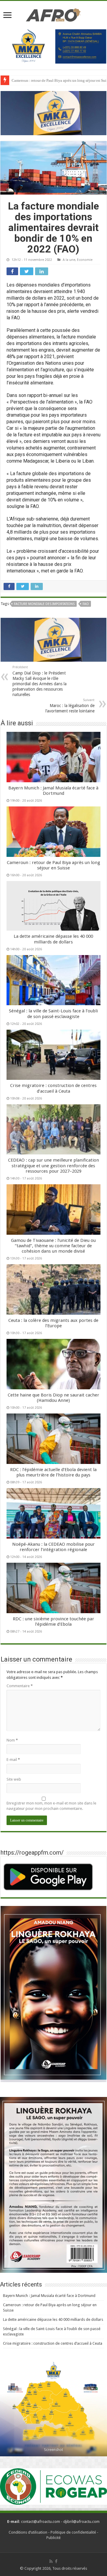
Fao (86, 604)
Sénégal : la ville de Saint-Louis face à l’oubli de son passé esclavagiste (53, 1014)
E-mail (13, 1760)
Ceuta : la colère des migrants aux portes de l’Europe (53, 1323)
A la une (69, 260)
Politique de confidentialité (73, 2532)
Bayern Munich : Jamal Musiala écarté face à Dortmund (53, 791)
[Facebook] (56, 2561)
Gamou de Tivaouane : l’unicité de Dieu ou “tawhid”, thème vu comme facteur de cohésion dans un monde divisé (53, 1246)
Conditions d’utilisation (28, 2532)
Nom (12, 1740)
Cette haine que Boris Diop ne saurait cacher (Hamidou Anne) (53, 1398)
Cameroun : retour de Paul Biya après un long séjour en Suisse (53, 865)
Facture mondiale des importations (44, 604)
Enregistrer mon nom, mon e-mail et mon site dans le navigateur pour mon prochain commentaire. (51, 1806)
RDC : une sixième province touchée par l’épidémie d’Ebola (53, 1622)
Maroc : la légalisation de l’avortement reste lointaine (70, 706)
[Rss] (51, 2561)
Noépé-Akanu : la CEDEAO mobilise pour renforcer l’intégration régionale (53, 1547)
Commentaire (20, 1686)
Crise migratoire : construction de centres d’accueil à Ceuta (53, 1088)
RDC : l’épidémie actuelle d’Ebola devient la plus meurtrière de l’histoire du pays (53, 1472)
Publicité (53, 2538)
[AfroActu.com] (53, 14)
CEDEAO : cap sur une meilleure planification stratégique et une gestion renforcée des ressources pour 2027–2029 (53, 1165)
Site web (14, 1779)
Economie (85, 260)
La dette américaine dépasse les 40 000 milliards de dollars (53, 939)
